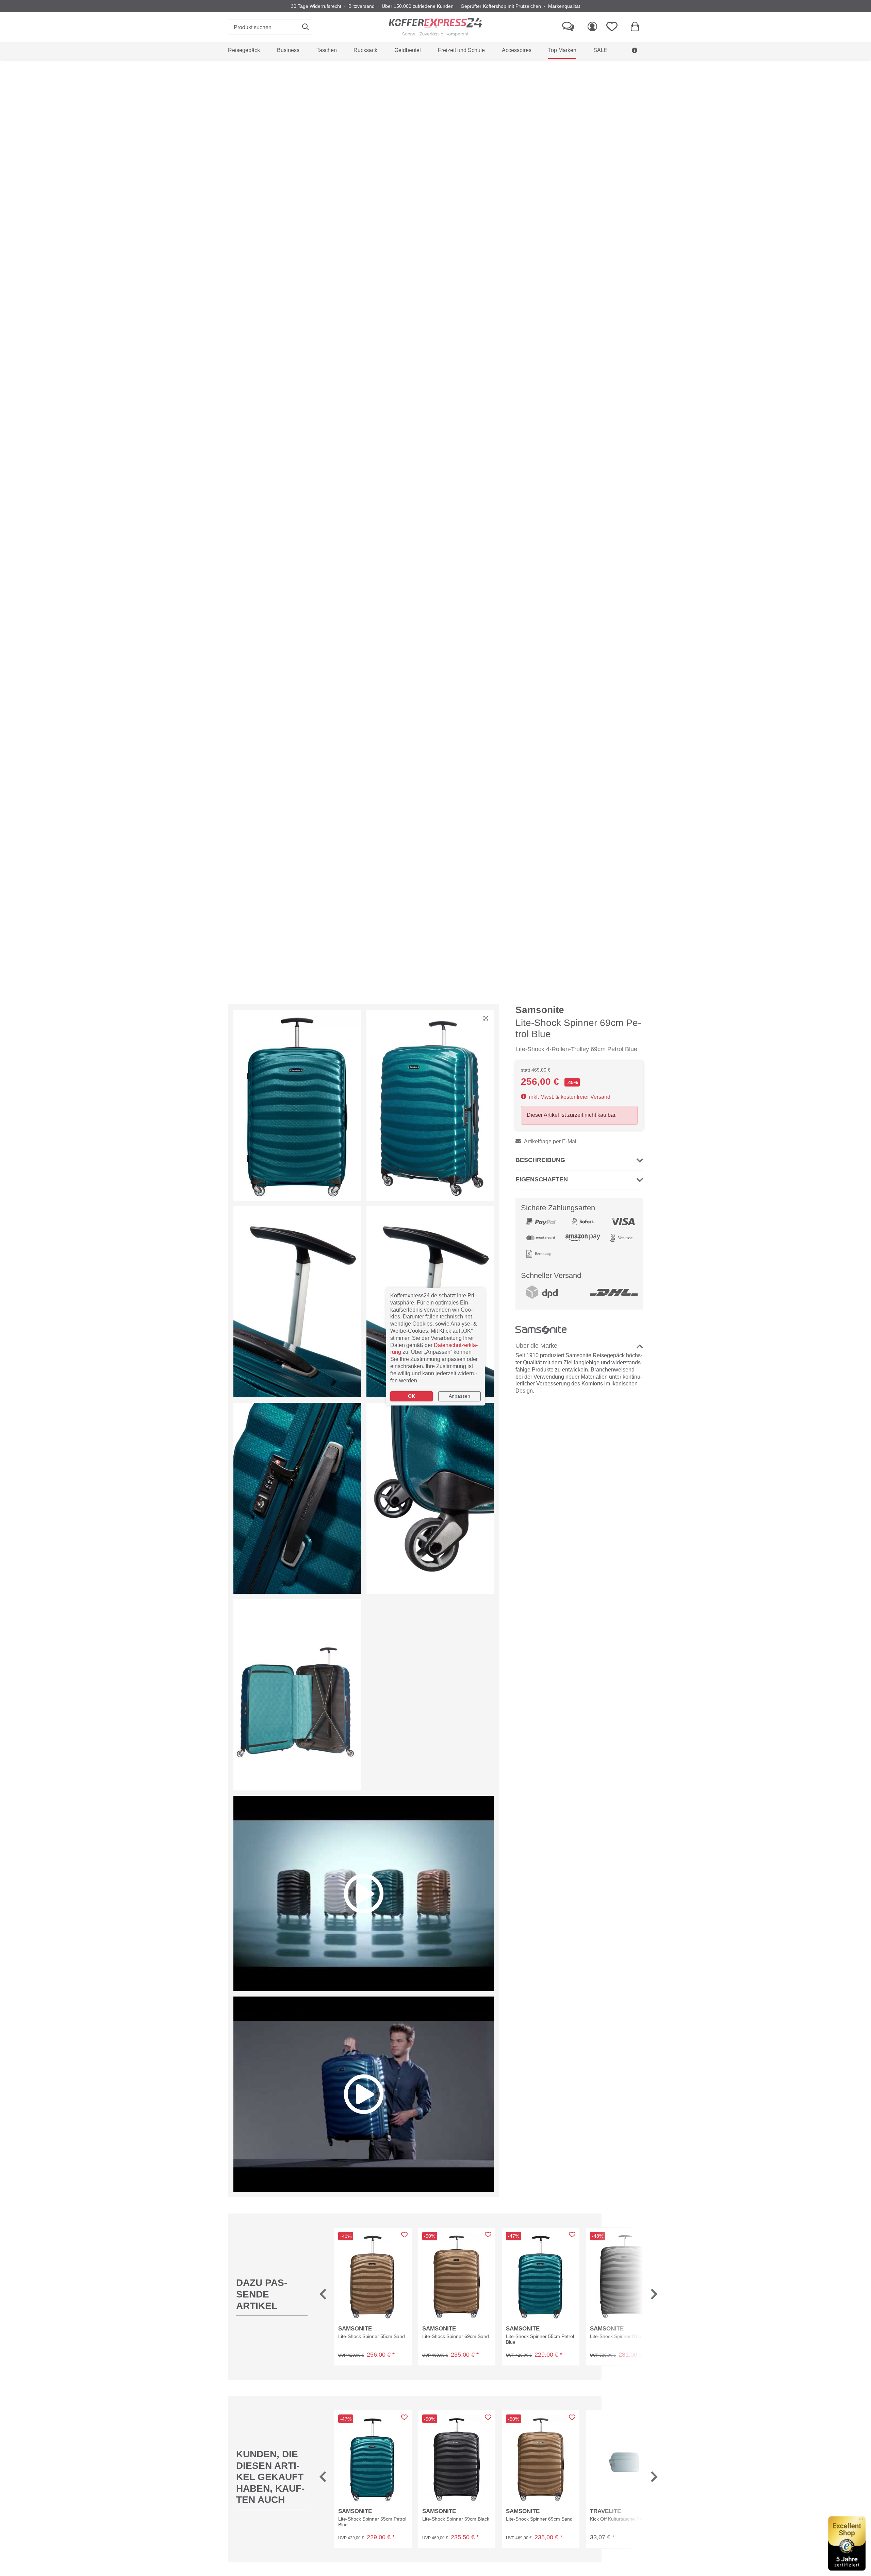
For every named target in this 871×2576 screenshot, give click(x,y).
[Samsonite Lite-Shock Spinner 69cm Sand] (457, 2276)
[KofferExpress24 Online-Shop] (435, 27)
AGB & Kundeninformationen (600, 67)
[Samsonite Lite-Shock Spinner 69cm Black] (457, 2459)
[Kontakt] (568, 27)
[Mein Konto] (592, 27)
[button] (323, 2296)
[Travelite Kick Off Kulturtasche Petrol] (625, 2459)
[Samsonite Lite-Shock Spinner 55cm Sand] (373, 2276)
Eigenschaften (542, 1179)
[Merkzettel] (614, 27)
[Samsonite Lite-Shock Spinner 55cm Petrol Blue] (541, 2276)
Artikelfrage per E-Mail (551, 1141)
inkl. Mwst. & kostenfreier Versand (569, 1097)
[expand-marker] (486, 1019)
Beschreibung (540, 1160)
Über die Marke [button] (536, 1346)
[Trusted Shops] (847, 2543)
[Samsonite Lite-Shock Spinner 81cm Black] (625, 2276)
